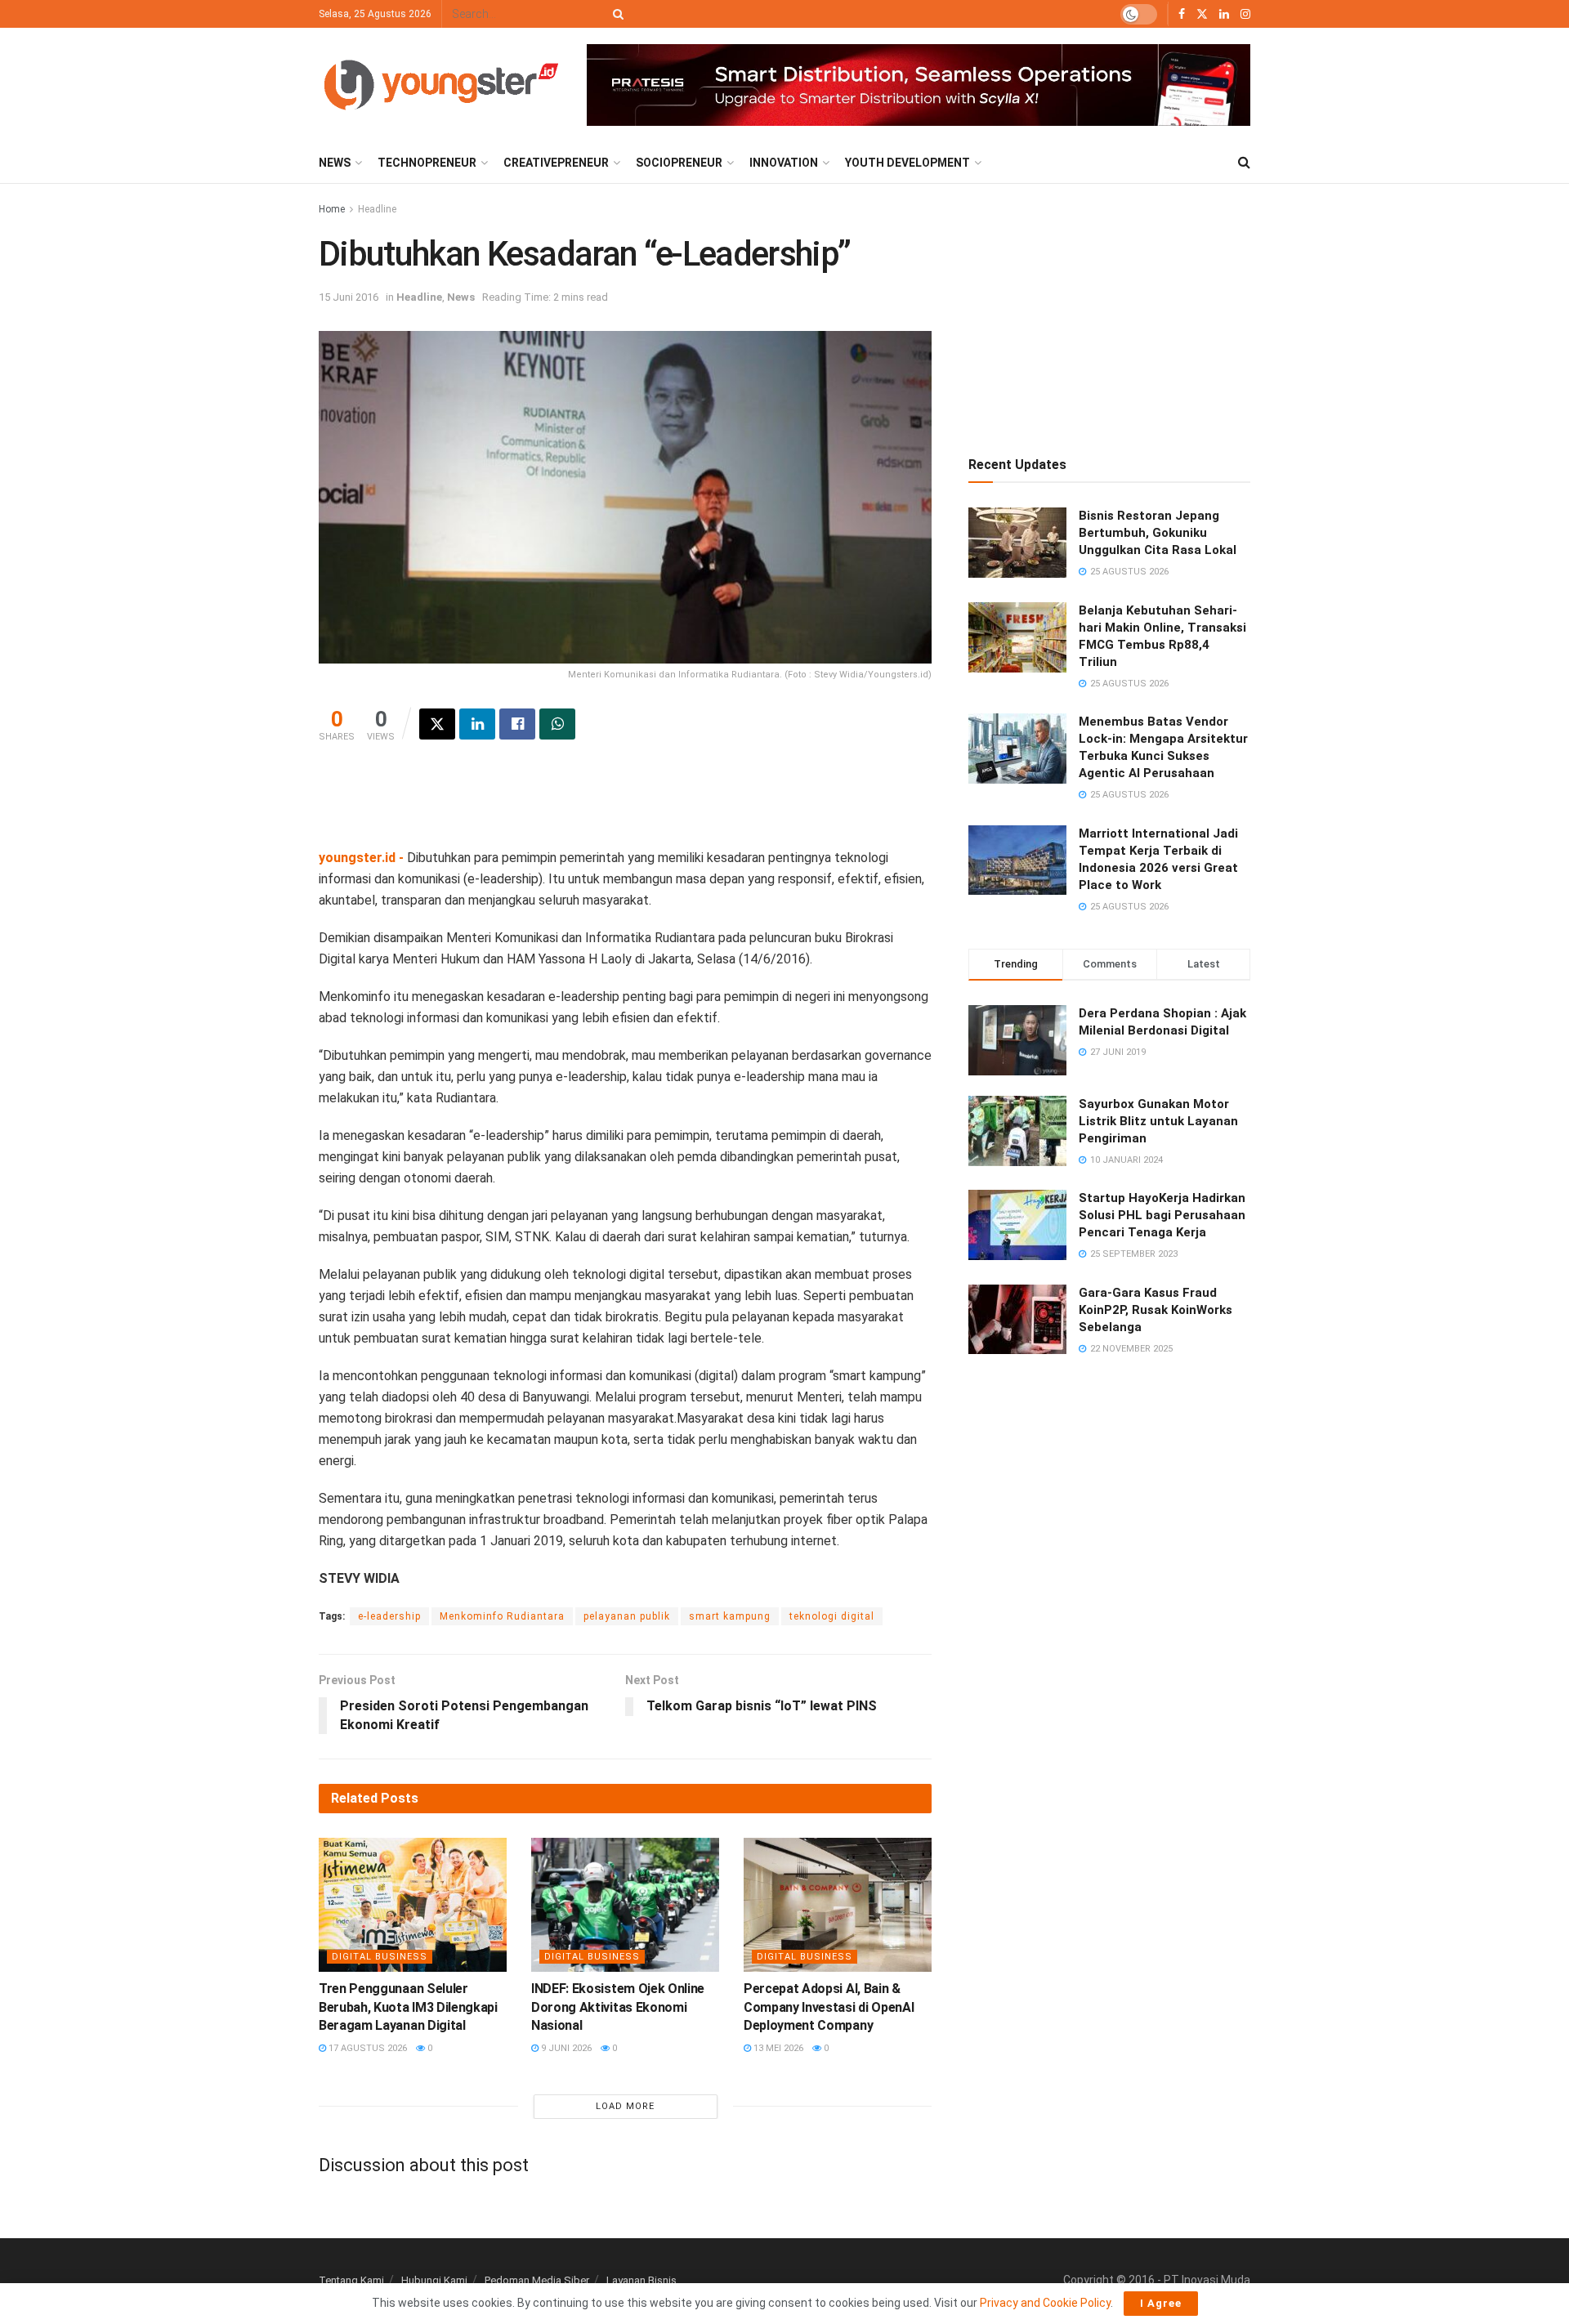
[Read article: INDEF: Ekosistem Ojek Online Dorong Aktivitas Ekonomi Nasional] (625, 1905)
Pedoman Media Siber (537, 2280)
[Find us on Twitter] (1202, 14)
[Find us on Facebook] (1182, 14)
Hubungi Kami (434, 2280)
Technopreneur (427, 163)
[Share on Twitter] (437, 724)
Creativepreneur (556, 163)
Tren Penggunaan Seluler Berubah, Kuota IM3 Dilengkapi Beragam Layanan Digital (408, 2007)
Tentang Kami (351, 2280)
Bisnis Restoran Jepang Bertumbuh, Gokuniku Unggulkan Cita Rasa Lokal (1158, 533)
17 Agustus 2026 (367, 2048)
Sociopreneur (679, 163)
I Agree (1161, 2303)
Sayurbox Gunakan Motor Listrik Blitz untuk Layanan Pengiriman (1158, 1121)
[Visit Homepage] (441, 85)
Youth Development (907, 163)
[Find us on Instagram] (1245, 14)
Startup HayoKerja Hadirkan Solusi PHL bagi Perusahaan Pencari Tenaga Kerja (1162, 1215)
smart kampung (730, 1616)
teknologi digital (832, 1616)
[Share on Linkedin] (477, 724)
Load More (625, 2106)
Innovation (784, 163)
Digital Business (380, 1957)
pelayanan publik (627, 1616)
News (335, 163)
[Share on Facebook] (517, 724)
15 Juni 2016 (349, 297)
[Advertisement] (625, 805)
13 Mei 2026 (777, 2048)
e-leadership (389, 1616)
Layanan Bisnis (641, 2280)
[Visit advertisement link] (919, 85)
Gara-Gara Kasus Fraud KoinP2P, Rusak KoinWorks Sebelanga (1156, 1310)
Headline (377, 209)
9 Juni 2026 (565, 2048)
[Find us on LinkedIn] (1224, 14)
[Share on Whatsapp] (557, 724)
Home (332, 209)
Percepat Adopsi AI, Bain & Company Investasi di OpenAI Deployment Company (829, 2007)
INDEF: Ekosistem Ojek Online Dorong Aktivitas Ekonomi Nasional (618, 2007)
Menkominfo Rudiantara (502, 1616)
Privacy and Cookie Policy (1045, 2303)
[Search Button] (615, 14)
